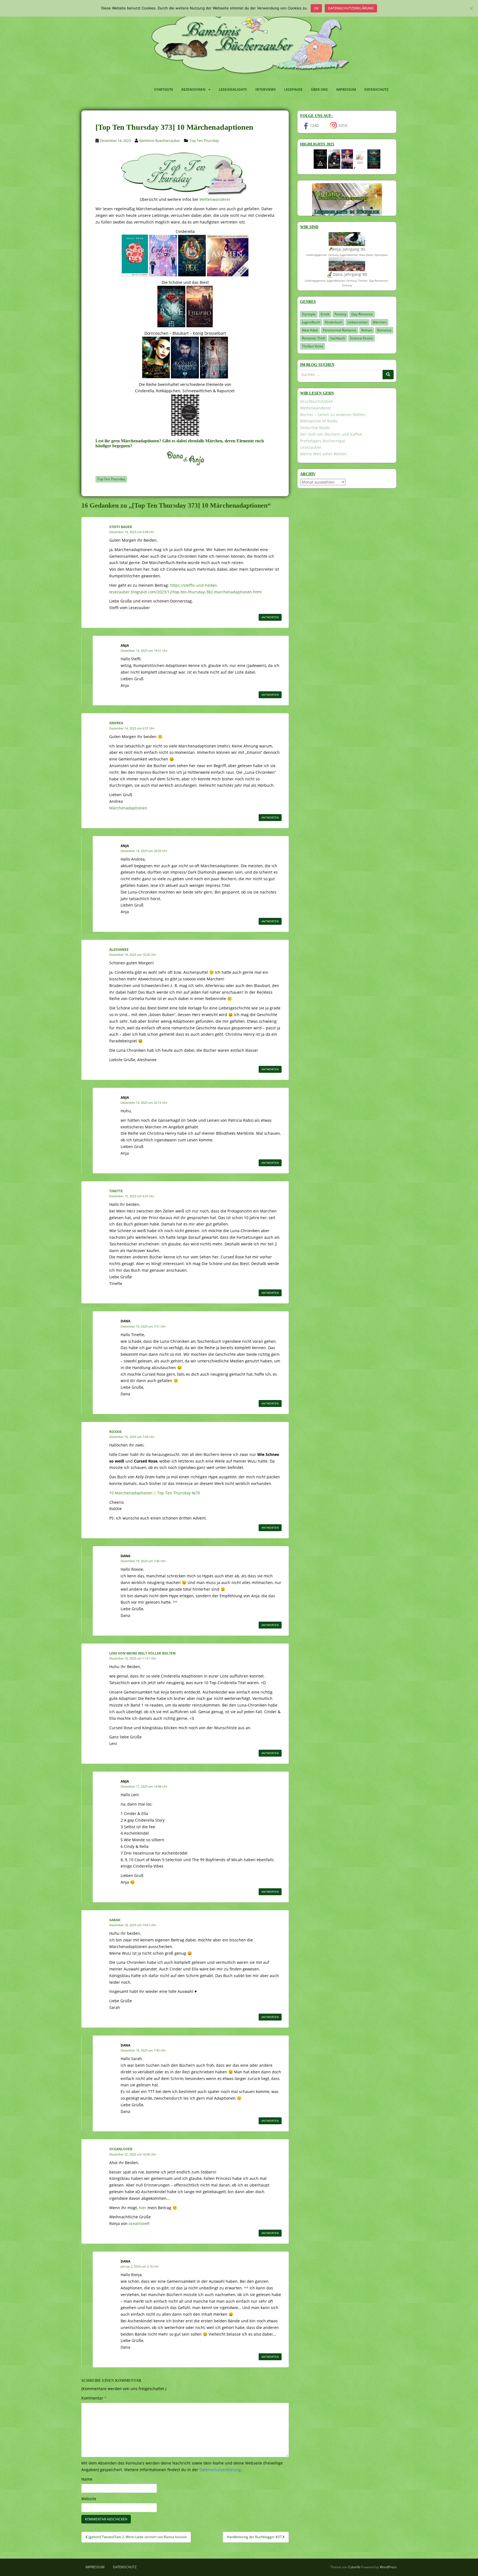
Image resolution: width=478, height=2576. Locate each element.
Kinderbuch (334, 322)
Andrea (116, 723)
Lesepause (293, 89)
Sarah (115, 1920)
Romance (384, 330)
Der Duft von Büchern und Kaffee (331, 434)
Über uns (319, 89)
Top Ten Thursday (204, 141)
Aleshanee (119, 950)
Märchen (380, 322)
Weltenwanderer (215, 199)
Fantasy (340, 314)
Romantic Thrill (314, 338)
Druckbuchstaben (317, 401)
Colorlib (354, 2567)
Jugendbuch (311, 322)
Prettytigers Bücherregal (323, 441)
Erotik (325, 314)
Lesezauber (311, 447)
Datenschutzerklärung (351, 8)
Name (87, 2479)
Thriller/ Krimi (313, 346)
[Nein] (471, 8)
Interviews (266, 89)
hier (143, 2208)
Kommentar (94, 2398)
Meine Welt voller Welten (323, 454)
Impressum (346, 89)
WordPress (388, 2567)
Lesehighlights (233, 89)
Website (89, 2499)
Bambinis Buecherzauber (160, 141)
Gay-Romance (362, 314)
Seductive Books (315, 428)
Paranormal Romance (340, 330)
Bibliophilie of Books (319, 421)
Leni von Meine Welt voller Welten (142, 1653)
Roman (367, 330)
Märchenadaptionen (128, 808)
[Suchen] (388, 375)
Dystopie (309, 314)
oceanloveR (121, 2149)
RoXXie (115, 1432)
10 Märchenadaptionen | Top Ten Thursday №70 (155, 1493)
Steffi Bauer (121, 527)
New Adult (310, 330)
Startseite (164, 89)
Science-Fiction (361, 338)
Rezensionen (193, 89)
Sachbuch (337, 338)
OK (316, 8)
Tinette (116, 1191)
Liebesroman (358, 322)
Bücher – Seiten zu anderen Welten (333, 415)
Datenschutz (376, 89)
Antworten (270, 617)
